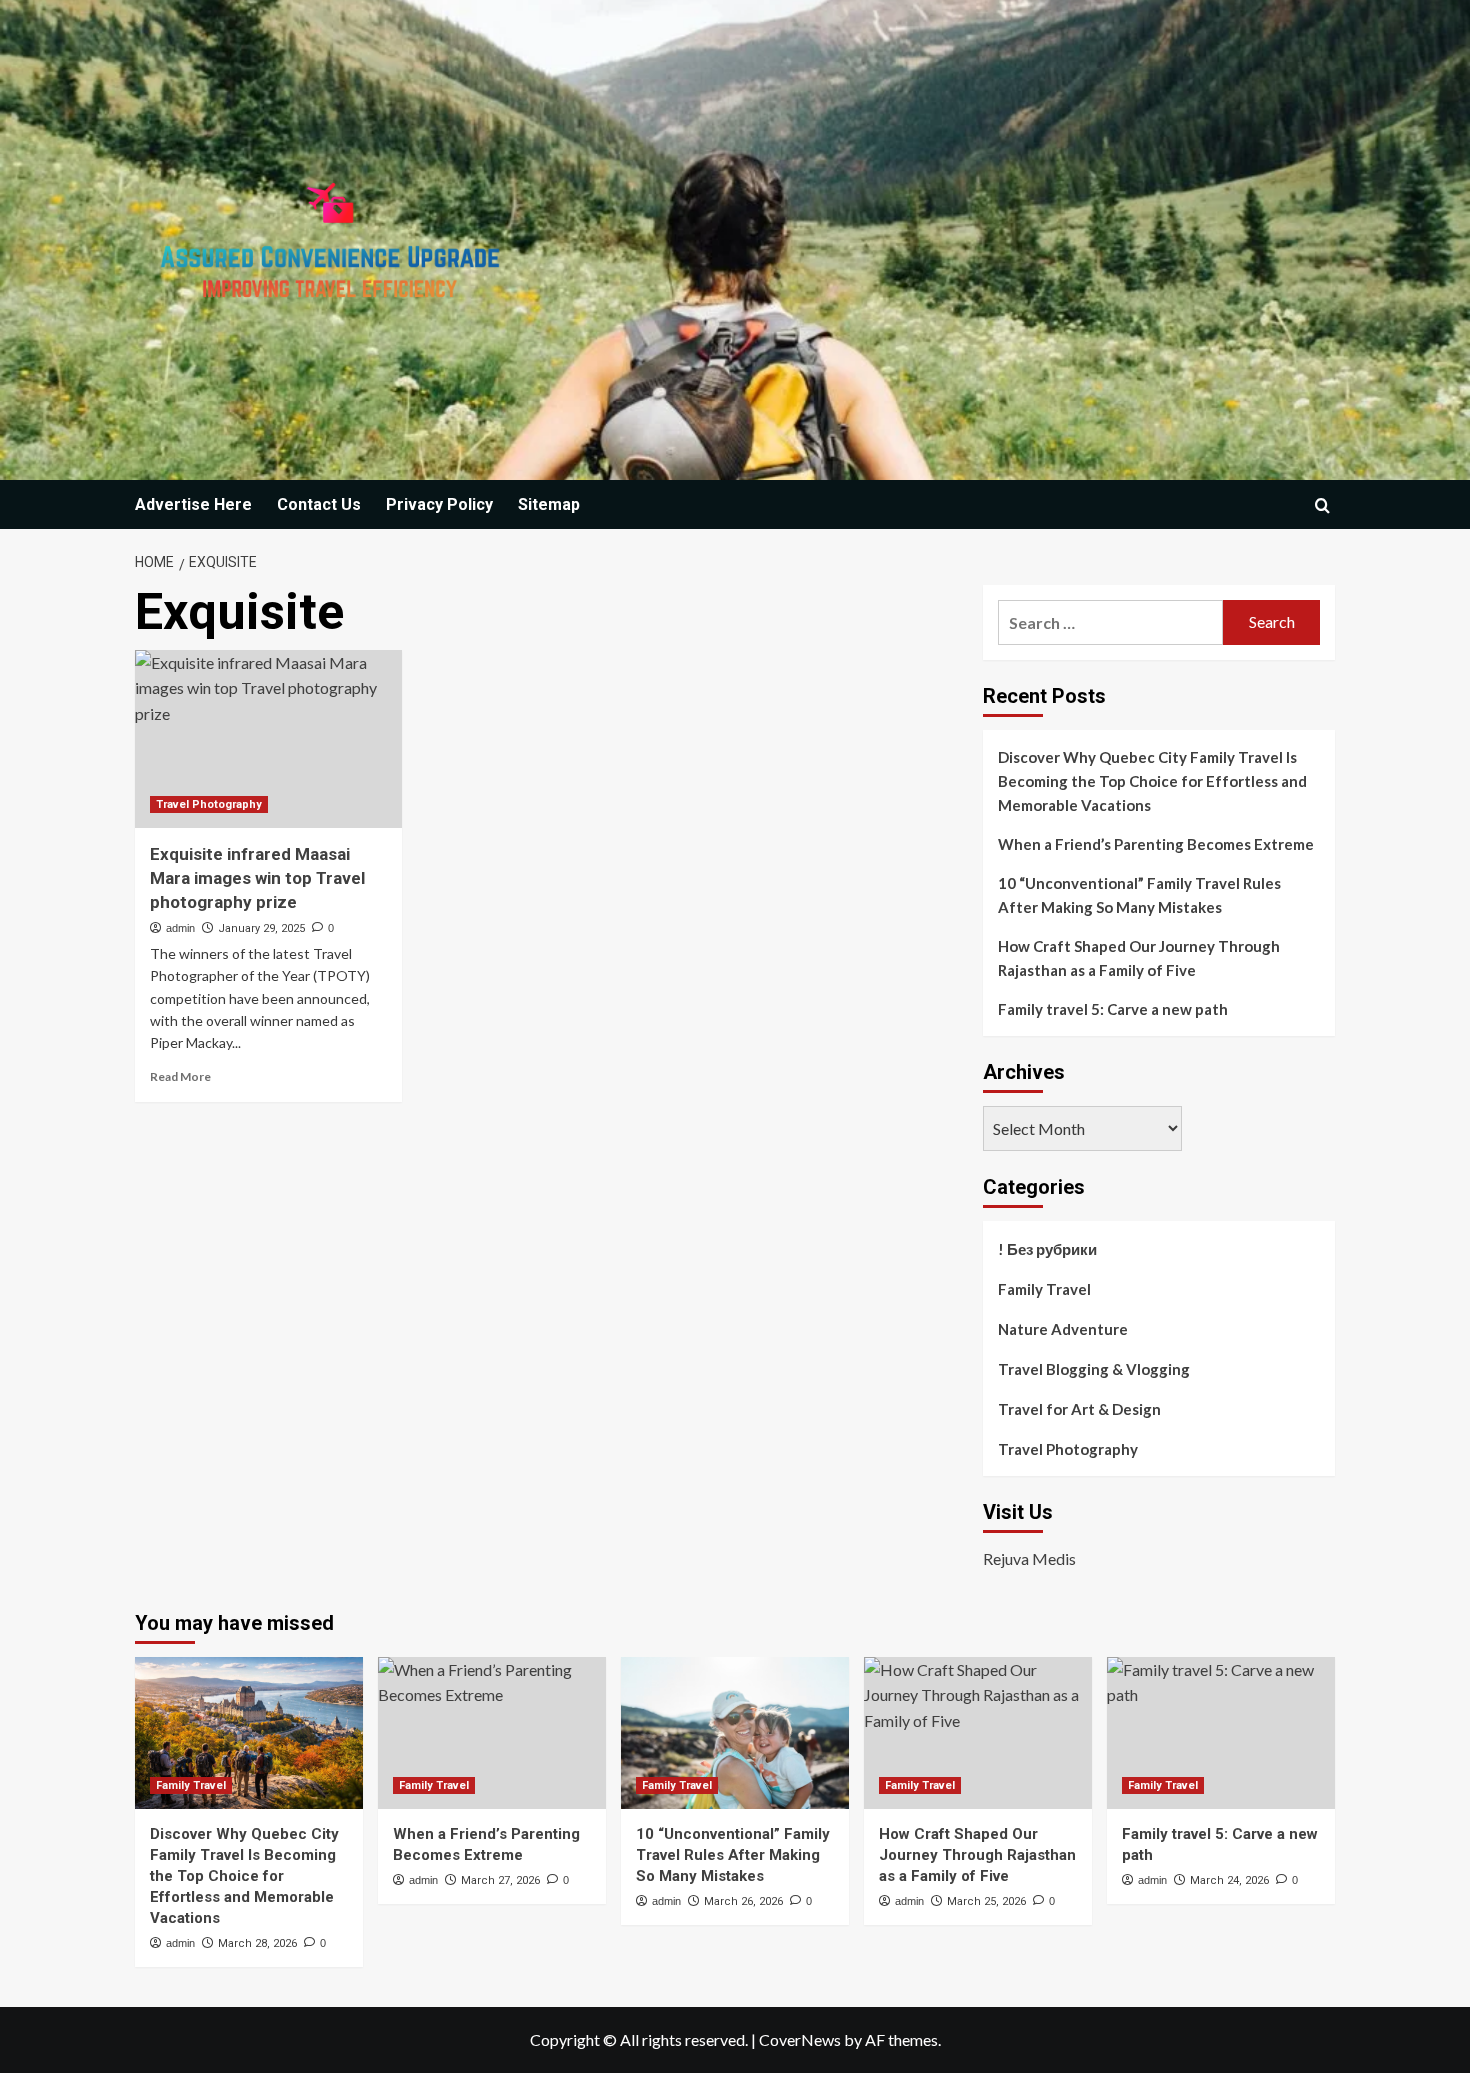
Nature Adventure (1063, 1329)
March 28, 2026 (257, 1943)
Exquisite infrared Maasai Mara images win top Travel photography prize (257, 878)
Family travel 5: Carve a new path (1113, 1009)
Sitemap (549, 504)
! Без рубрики (1047, 1249)
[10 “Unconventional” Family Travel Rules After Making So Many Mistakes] (735, 1733)
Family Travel (1044, 1289)
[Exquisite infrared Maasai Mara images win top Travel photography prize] (268, 739)
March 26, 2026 (743, 1901)
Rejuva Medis (1029, 1558)
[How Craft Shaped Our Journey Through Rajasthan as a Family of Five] (978, 1733)
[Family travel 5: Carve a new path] (1221, 1733)
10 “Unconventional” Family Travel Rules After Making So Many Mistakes (1139, 895)
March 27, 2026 (500, 1880)
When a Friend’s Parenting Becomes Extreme (1156, 844)
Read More (180, 1076)
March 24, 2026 (1229, 1880)
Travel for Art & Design (1079, 1409)
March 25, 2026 (986, 1901)
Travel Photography (209, 804)
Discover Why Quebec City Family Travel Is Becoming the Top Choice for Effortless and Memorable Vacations (1152, 781)
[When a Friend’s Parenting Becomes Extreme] (492, 1733)
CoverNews (800, 2039)
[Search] (1322, 505)
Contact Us (319, 504)
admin (180, 928)
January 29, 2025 (261, 928)
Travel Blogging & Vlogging (1094, 1369)
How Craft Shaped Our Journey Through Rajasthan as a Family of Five (1139, 958)
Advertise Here (193, 504)
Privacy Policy (439, 504)
